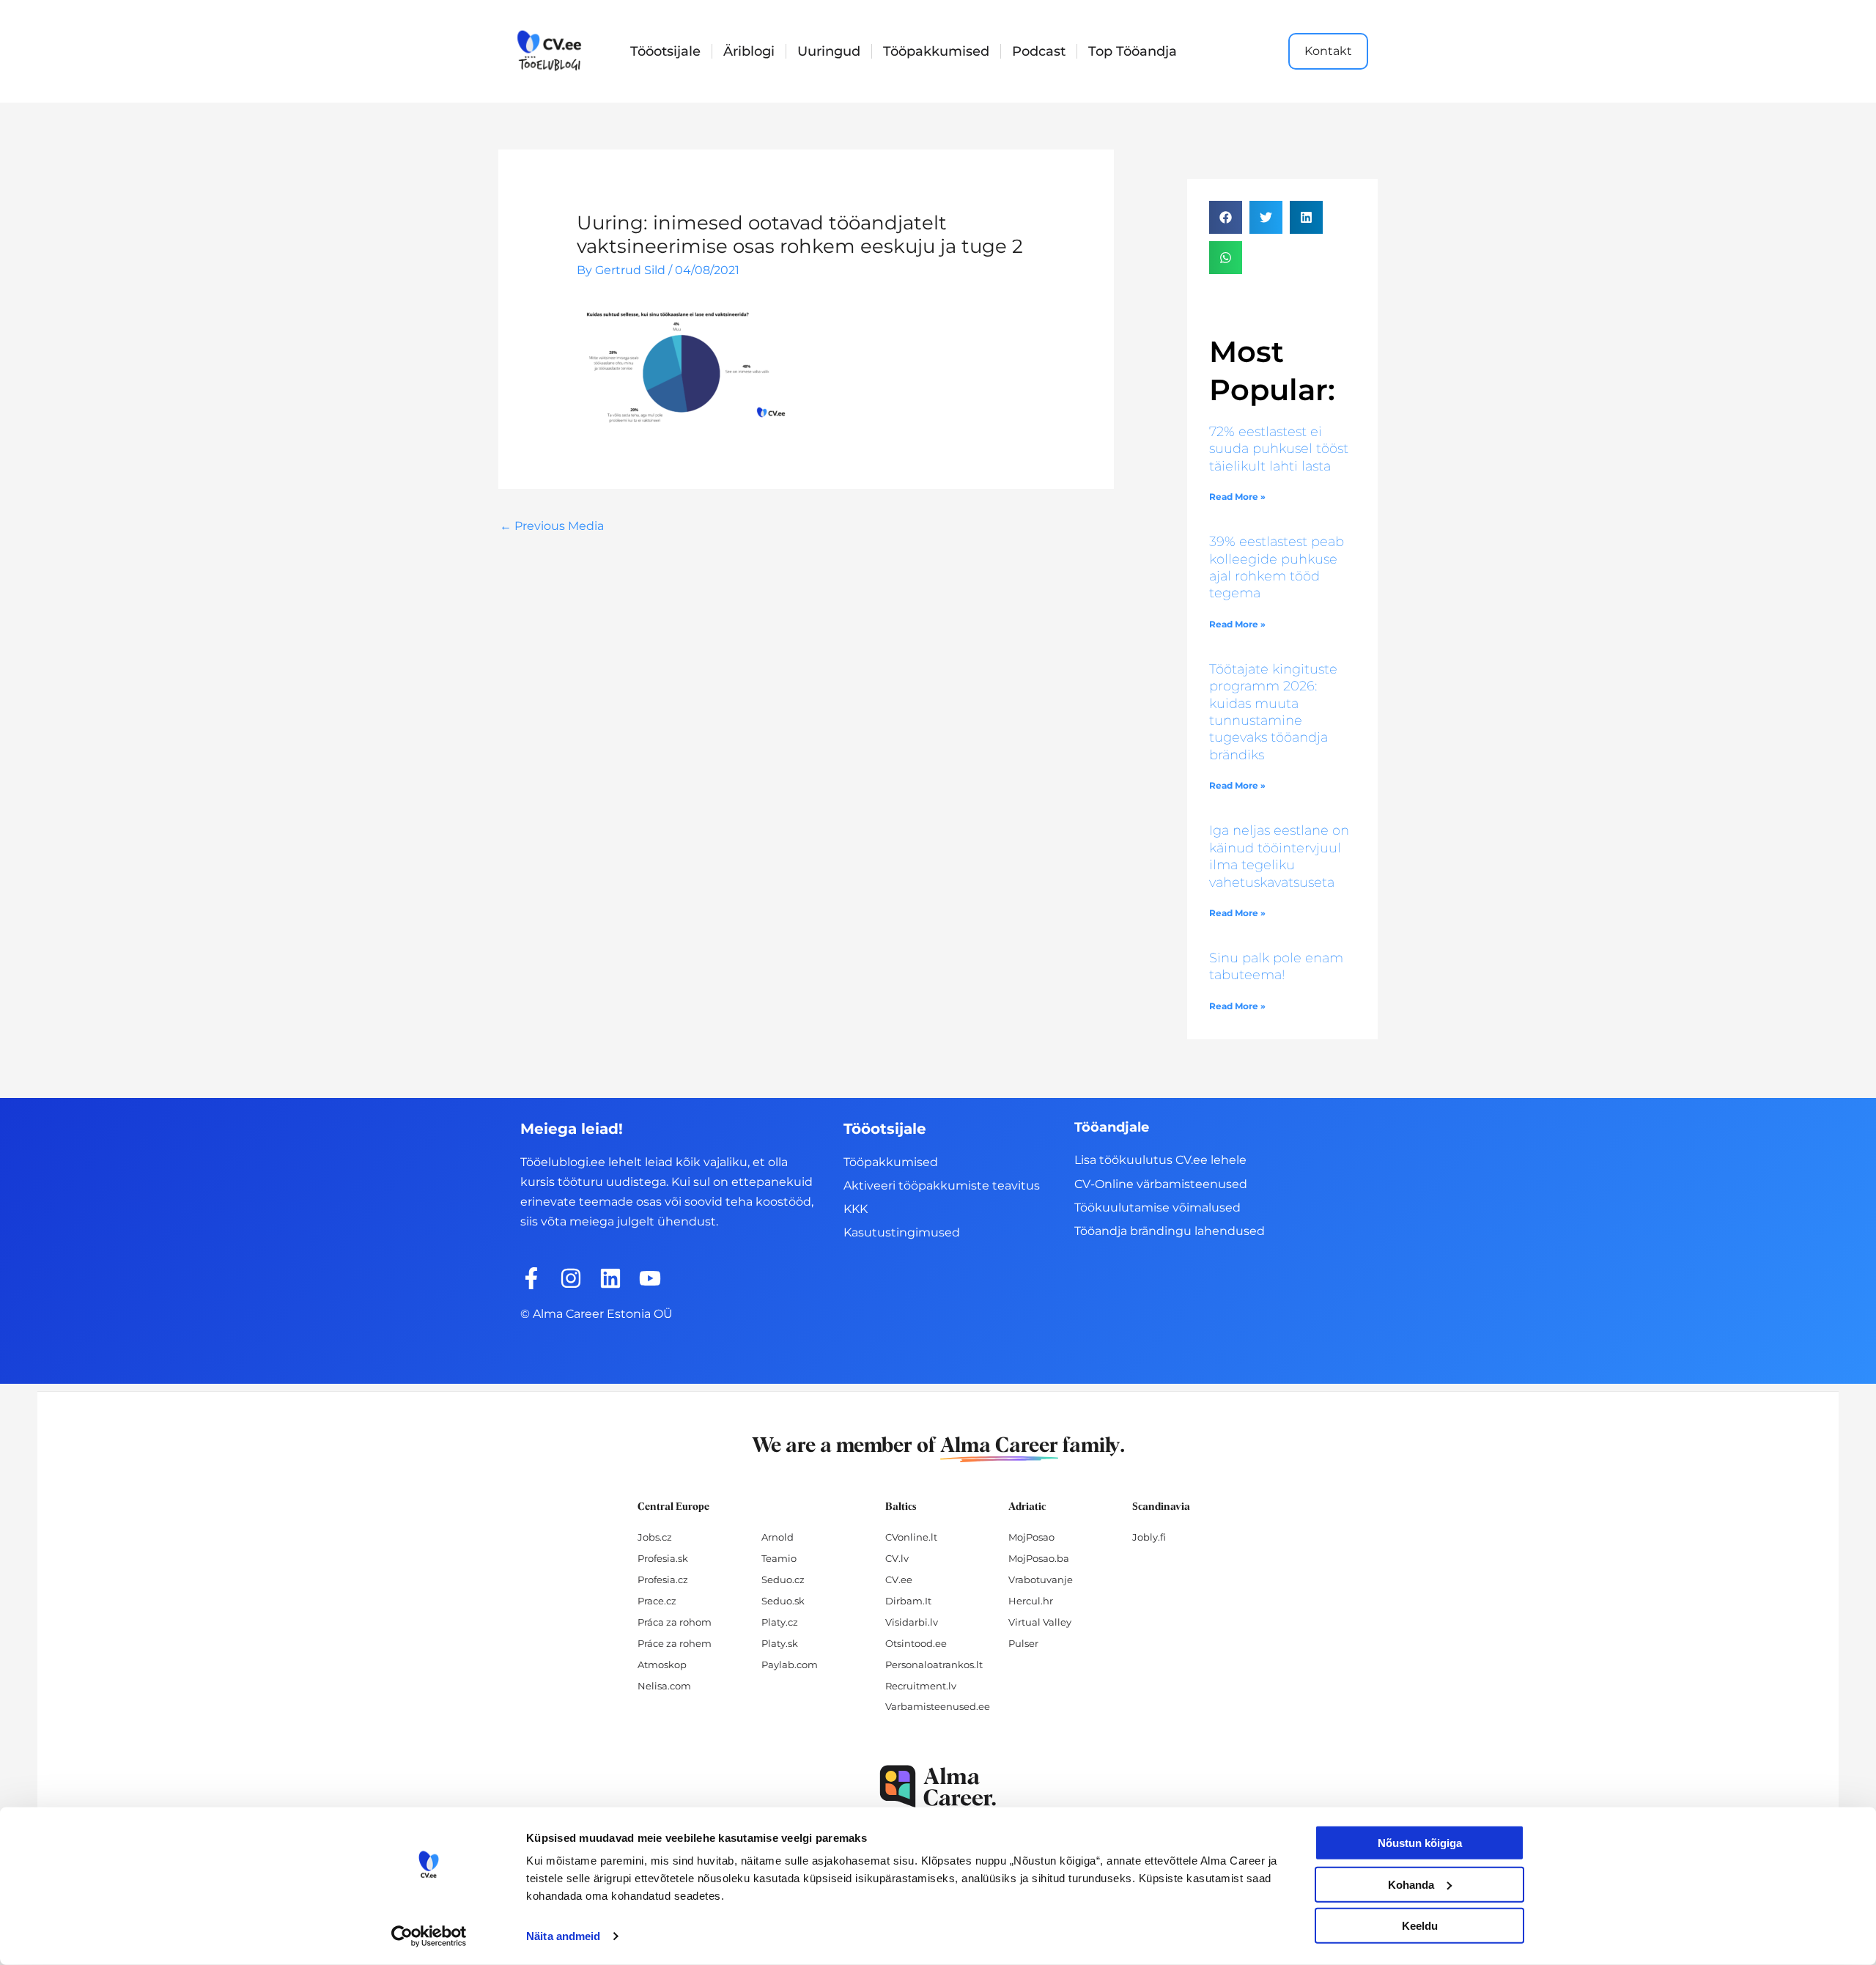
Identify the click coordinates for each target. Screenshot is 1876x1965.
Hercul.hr (1031, 1601)
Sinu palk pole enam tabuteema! (1276, 966)
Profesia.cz (663, 1579)
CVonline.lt (911, 1537)
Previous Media (552, 526)
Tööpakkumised (936, 51)
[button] (1226, 217)
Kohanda (1411, 1884)
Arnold (778, 1537)
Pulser (1023, 1643)
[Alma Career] (938, 1787)
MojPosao (1031, 1537)
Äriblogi (749, 51)
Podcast (1039, 51)
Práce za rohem (675, 1643)
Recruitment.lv (921, 1686)
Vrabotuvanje (1041, 1579)
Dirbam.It (908, 1601)
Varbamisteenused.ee (938, 1706)
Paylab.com (790, 1664)
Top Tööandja (1133, 51)
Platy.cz (780, 1622)
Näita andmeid (563, 1936)
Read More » (1237, 497)
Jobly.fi (1149, 1537)
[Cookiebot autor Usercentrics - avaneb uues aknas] (429, 1936)
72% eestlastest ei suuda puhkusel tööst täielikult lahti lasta (1279, 449)
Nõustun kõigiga (1420, 1843)
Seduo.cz (783, 1579)
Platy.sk (780, 1643)
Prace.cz (657, 1601)
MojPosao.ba (1039, 1558)
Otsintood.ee (916, 1643)
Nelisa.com (664, 1686)
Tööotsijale (665, 51)
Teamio (779, 1558)
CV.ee (899, 1579)
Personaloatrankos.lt (934, 1664)
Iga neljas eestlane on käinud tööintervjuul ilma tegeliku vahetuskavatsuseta (1279, 856)
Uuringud (829, 51)
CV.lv (897, 1558)
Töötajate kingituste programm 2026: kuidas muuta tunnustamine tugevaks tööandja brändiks (1273, 712)
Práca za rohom (675, 1622)
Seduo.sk (783, 1601)
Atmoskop (662, 1664)
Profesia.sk (663, 1558)
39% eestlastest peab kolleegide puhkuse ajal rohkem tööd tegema (1277, 567)
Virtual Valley (1040, 1622)
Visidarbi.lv (912, 1622)
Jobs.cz (655, 1537)
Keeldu (1420, 1926)
